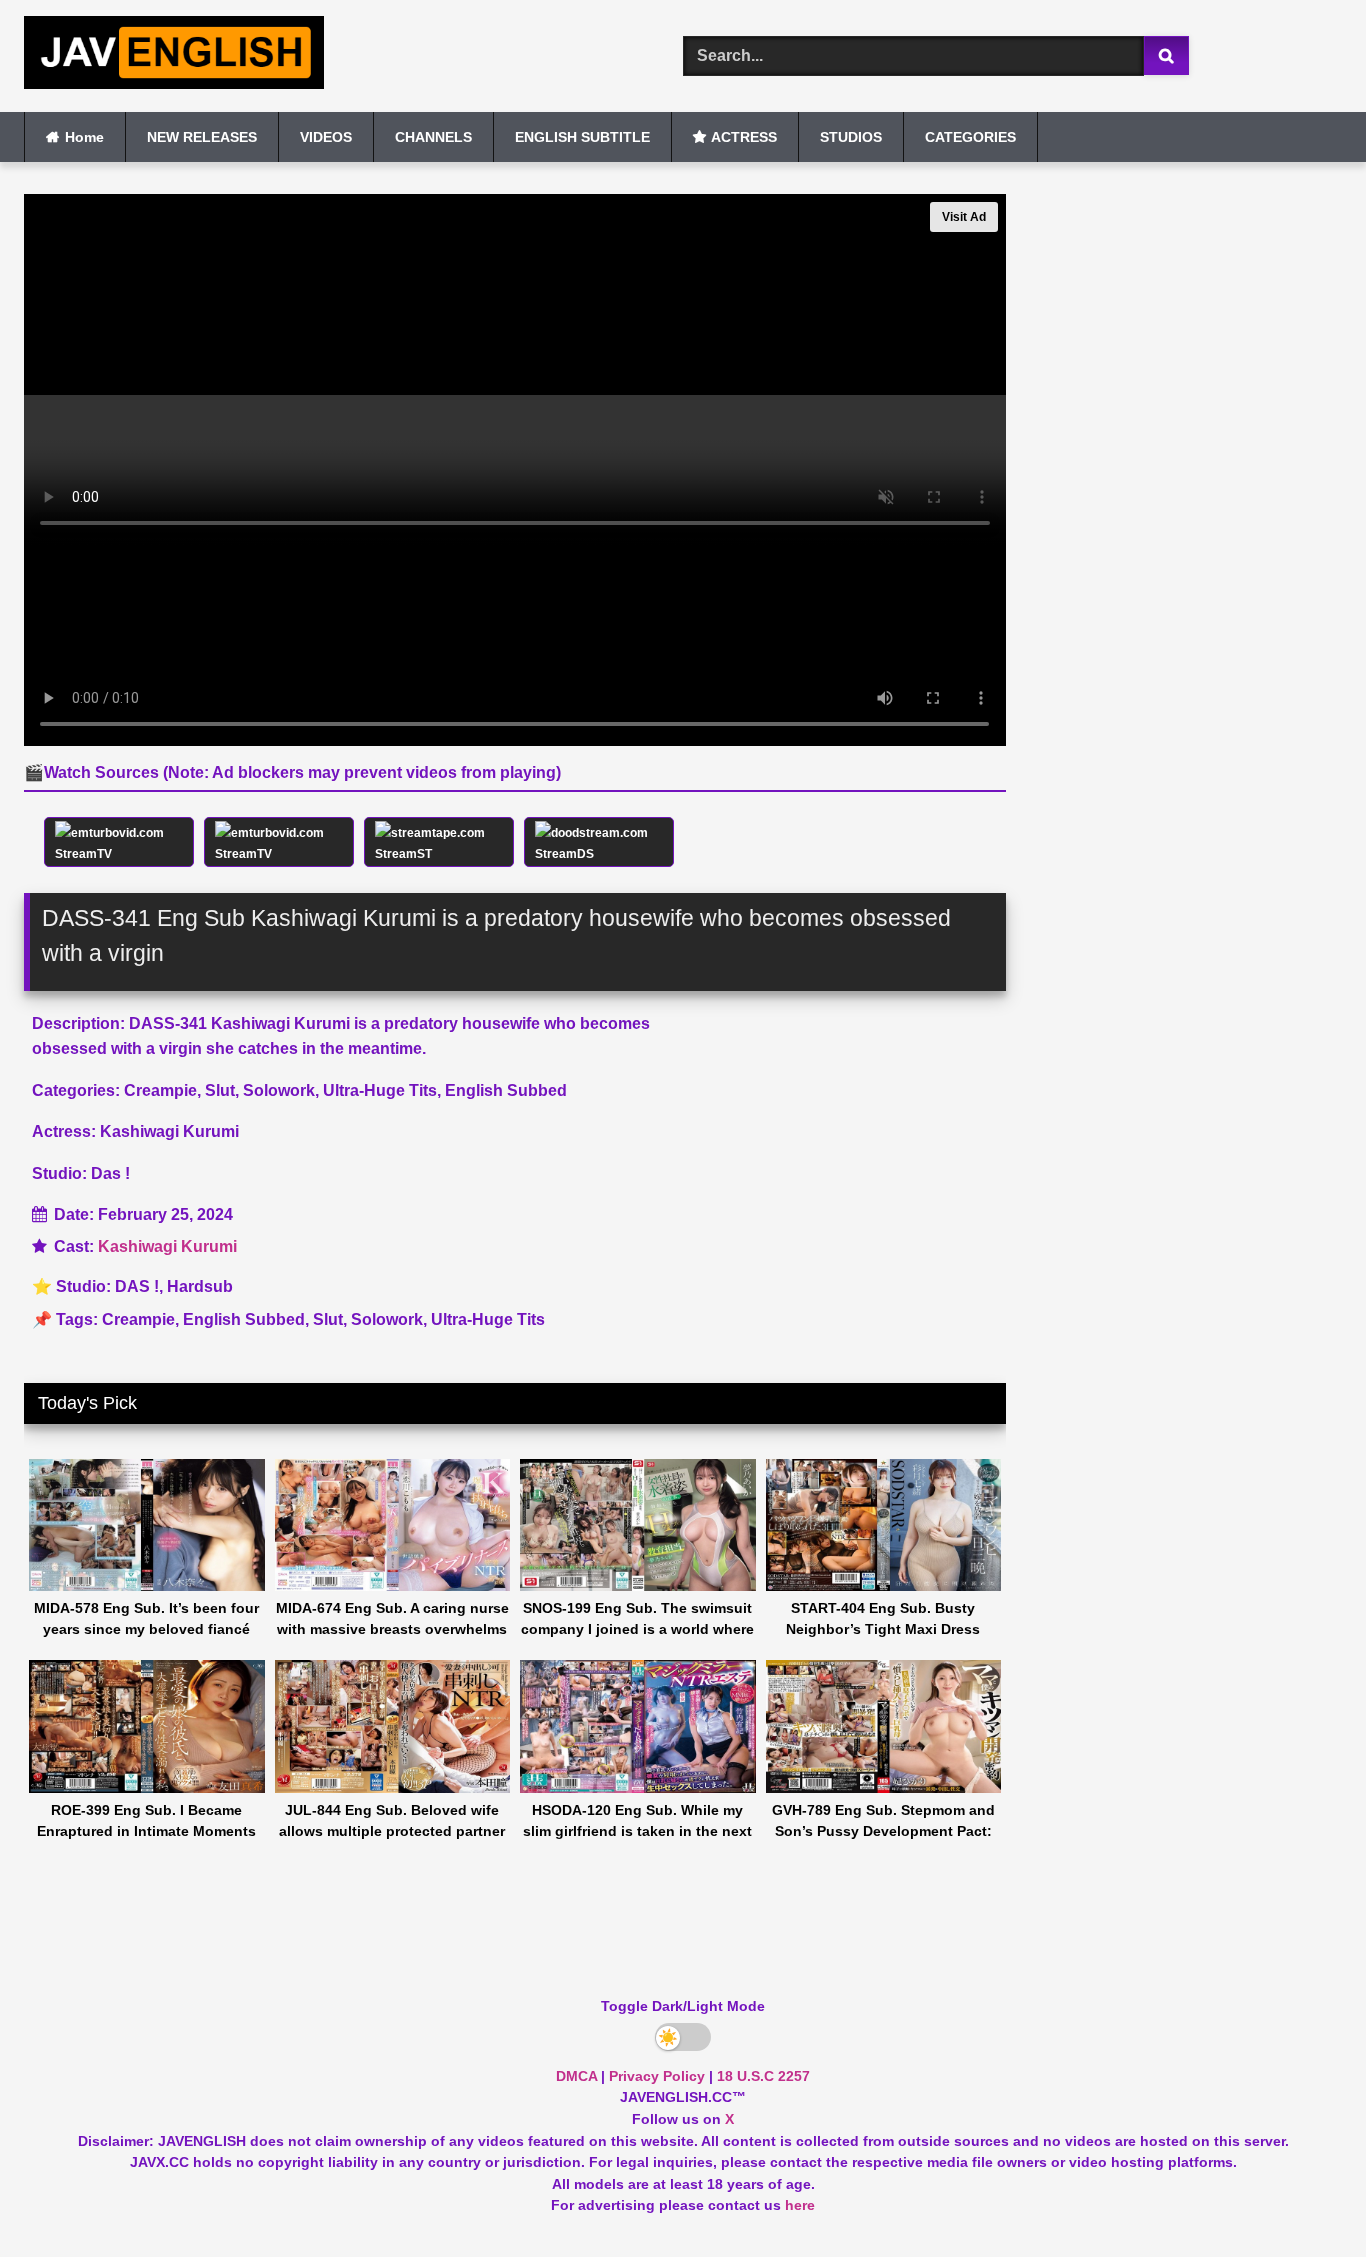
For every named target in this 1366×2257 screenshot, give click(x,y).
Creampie (138, 1319)
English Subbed (244, 1319)
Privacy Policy (657, 2076)
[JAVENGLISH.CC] (174, 56)
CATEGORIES (970, 137)
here (800, 2205)
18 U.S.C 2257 (763, 2076)
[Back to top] (1304, 2197)
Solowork (387, 1319)
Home (84, 137)
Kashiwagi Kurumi (167, 1246)
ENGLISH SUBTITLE (582, 137)
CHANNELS (433, 137)
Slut (328, 1319)
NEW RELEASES (202, 137)
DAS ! (137, 1286)
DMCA (576, 2076)
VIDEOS (326, 137)
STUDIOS (851, 137)
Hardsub (200, 1286)
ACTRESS (744, 137)
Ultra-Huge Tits (488, 1319)
